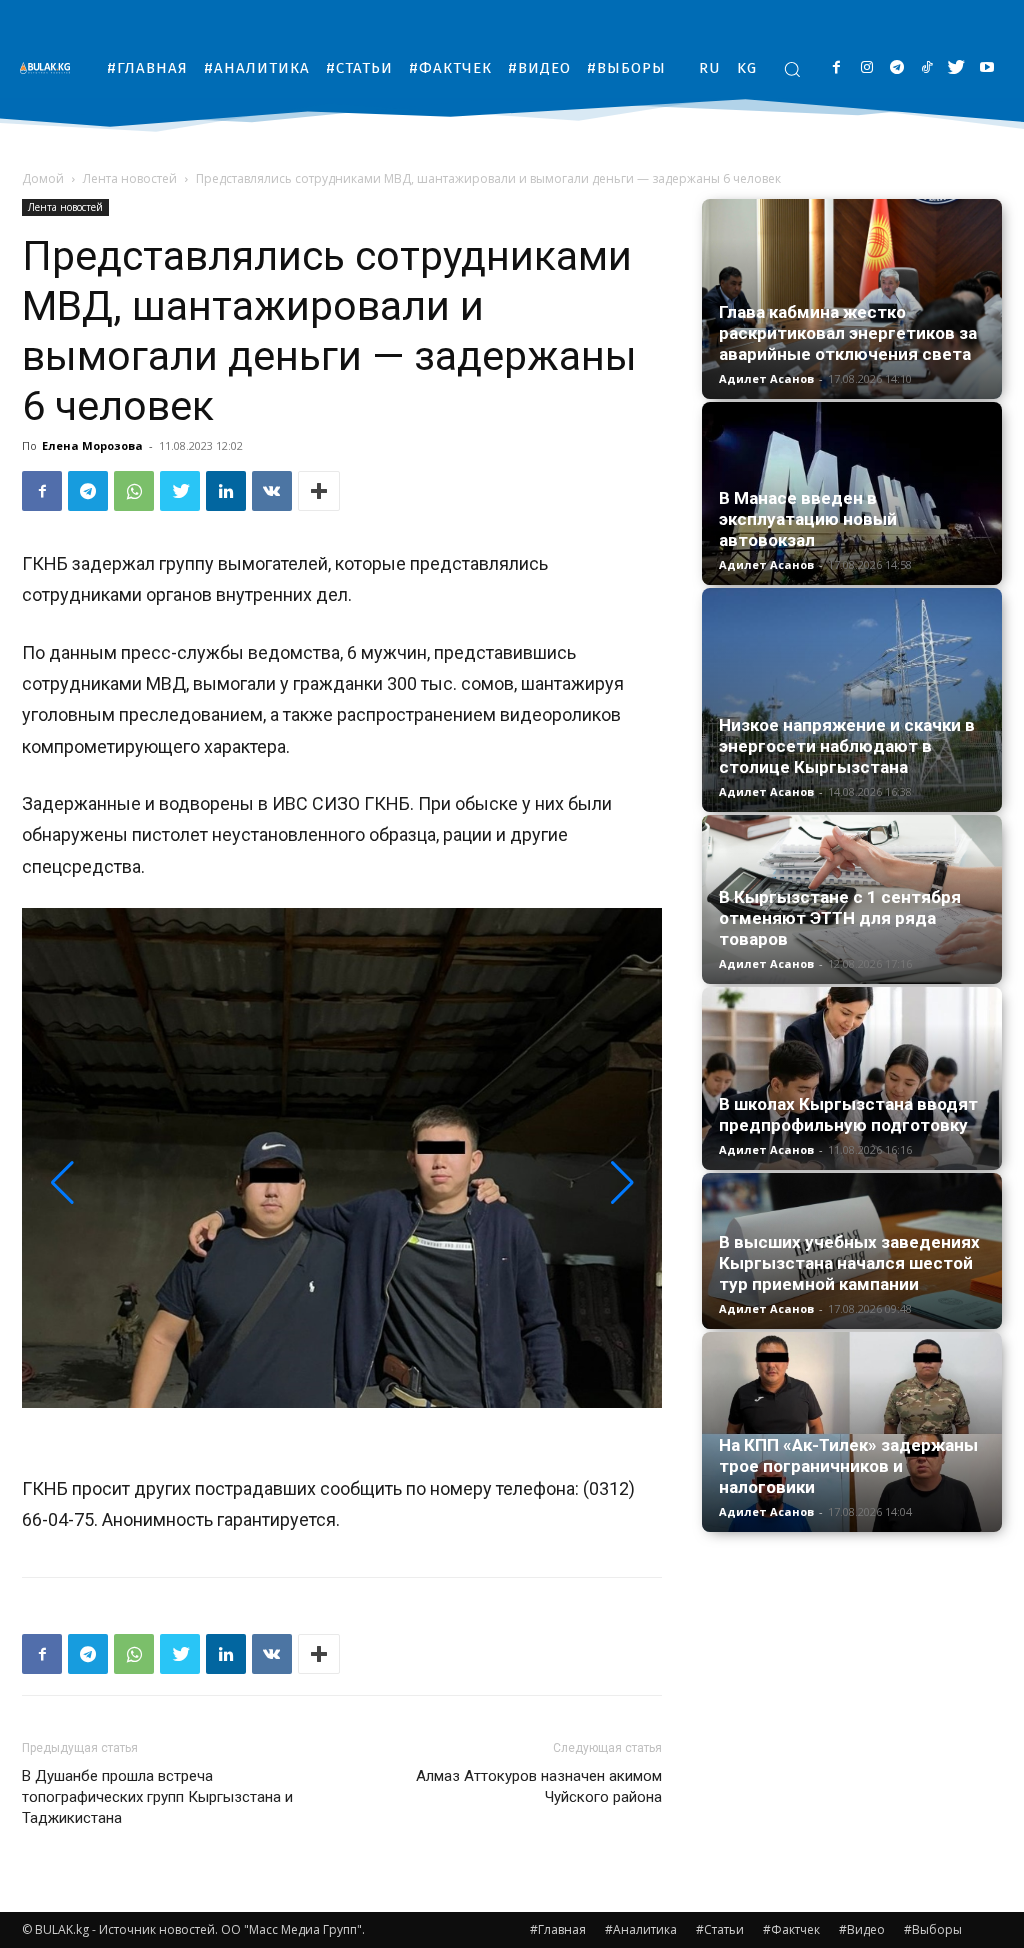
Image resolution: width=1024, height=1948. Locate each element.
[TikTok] (926, 68)
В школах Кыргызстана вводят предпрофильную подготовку (848, 1114)
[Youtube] (986, 68)
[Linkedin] (226, 491)
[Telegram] (896, 68)
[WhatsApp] (134, 491)
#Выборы (933, 1929)
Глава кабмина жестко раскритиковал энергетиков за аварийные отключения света (848, 333)
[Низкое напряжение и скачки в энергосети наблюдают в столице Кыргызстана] (852, 700)
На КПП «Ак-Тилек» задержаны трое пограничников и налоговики (848, 1466)
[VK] (272, 491)
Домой (43, 178)
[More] (319, 491)
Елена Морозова (92, 445)
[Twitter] (956, 68)
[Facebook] (836, 68)
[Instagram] (866, 68)
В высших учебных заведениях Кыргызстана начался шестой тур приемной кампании (849, 1263)
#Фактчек (791, 1929)
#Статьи (720, 1929)
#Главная (558, 1929)
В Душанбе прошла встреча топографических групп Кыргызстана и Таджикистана (157, 1797)
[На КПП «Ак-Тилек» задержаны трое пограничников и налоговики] (852, 1432)
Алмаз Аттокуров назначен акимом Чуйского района (539, 1786)
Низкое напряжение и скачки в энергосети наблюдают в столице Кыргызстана (847, 746)
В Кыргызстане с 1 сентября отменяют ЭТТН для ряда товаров (840, 918)
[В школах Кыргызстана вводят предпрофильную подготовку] (852, 1078)
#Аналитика (641, 1929)
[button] (792, 69)
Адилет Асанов (766, 378)
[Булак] (50, 67)
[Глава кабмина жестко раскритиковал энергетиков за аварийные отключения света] (852, 299)
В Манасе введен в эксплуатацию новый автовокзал (808, 519)
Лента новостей (130, 178)
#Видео (862, 1929)
